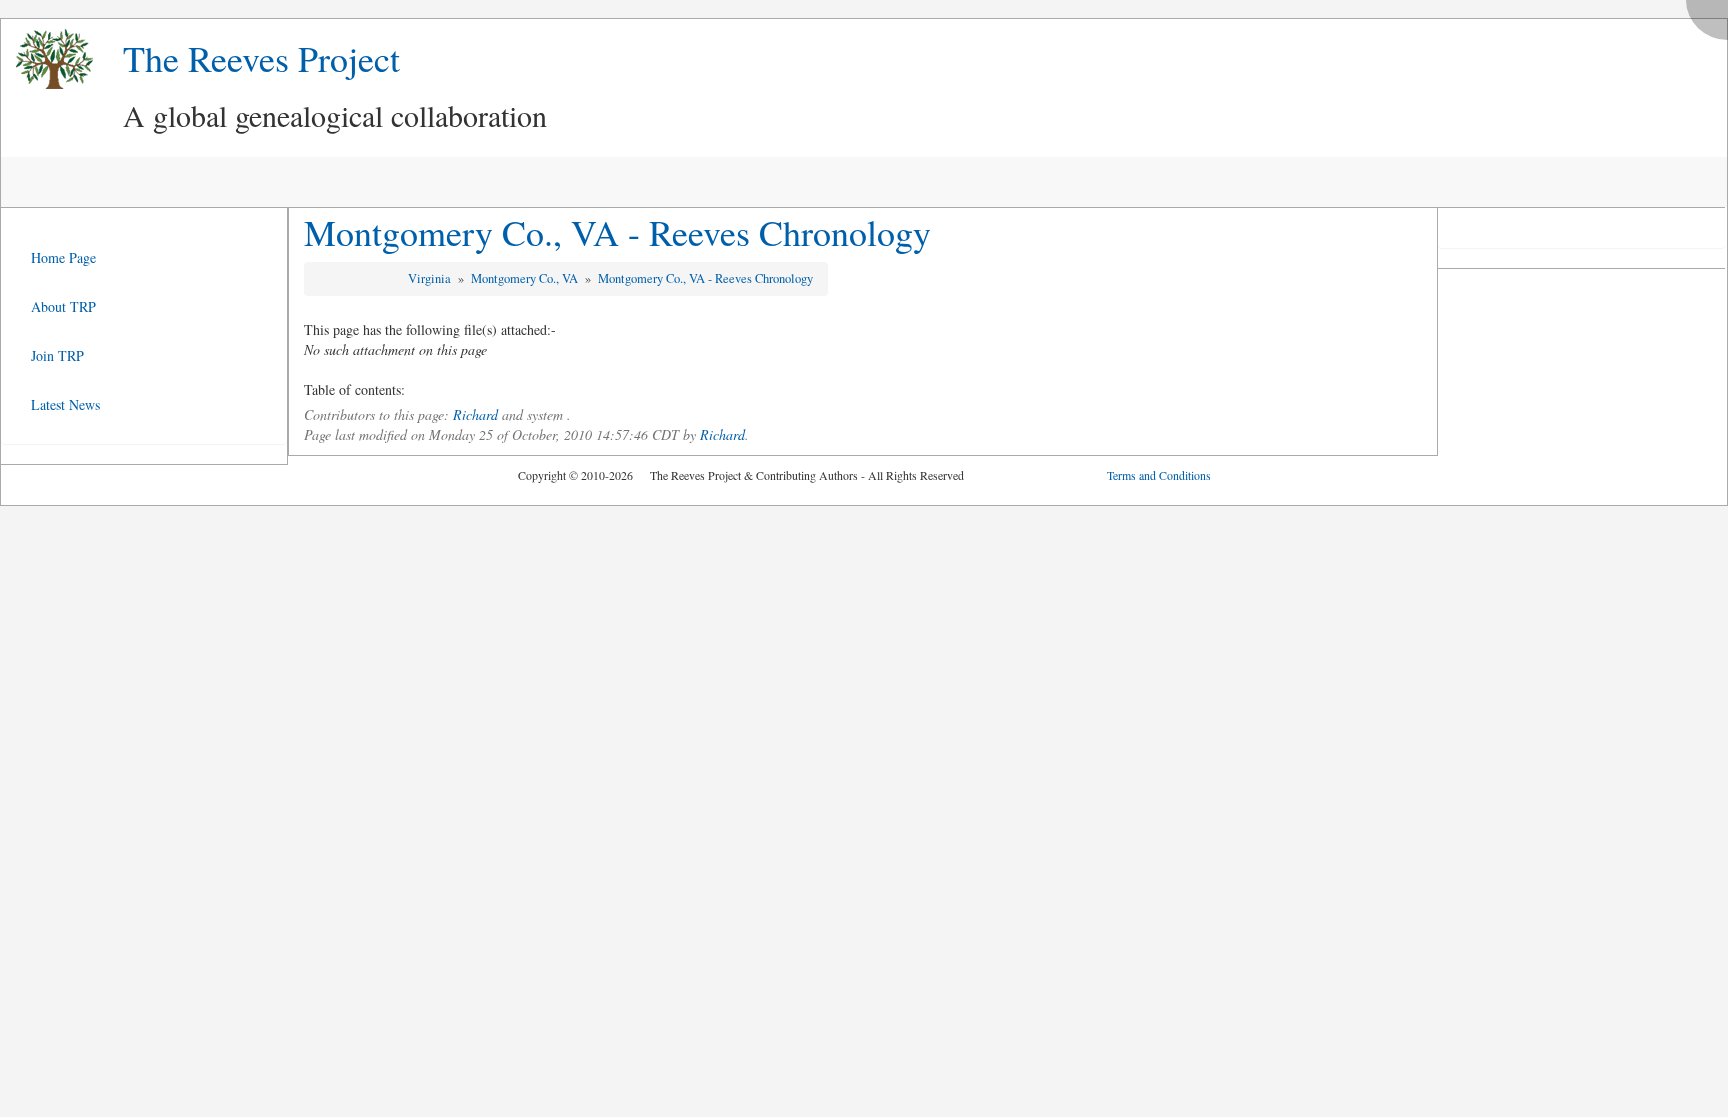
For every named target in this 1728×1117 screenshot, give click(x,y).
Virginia (431, 278)
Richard (475, 414)
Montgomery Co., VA (526, 278)
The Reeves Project (261, 58)
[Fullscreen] (1712, 14)
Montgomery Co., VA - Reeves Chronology (617, 232)
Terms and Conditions (1159, 475)
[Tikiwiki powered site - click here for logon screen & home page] (47, 59)
